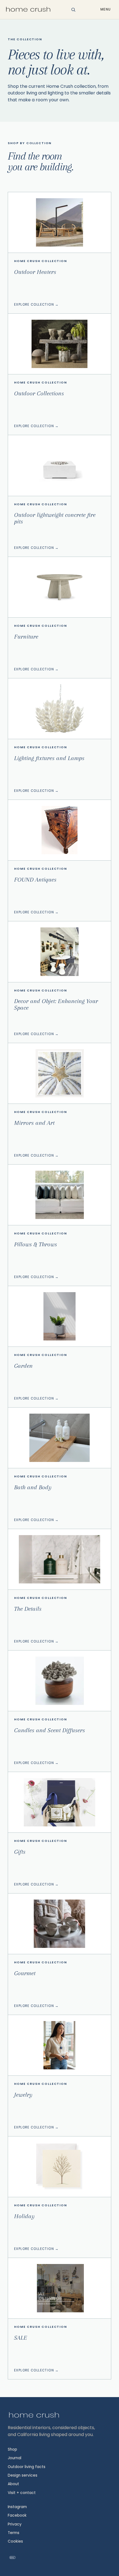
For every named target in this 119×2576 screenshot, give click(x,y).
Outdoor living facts (27, 2467)
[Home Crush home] (28, 10)
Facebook (17, 2515)
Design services (23, 2475)
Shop (12, 2449)
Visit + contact (22, 2493)
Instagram (17, 2507)
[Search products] (74, 10)
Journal (15, 2458)
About (13, 2484)
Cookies (15, 2541)
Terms (14, 2533)
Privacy (15, 2524)
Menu (106, 9)
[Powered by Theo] (12, 2558)
